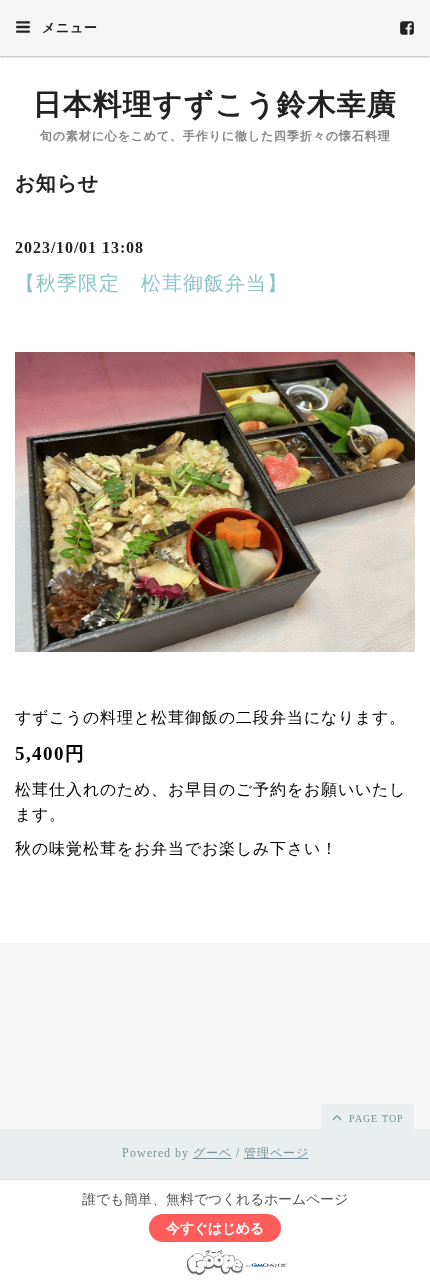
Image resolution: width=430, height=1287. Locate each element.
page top (374, 1118)
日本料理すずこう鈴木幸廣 (215, 104)
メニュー (68, 27)
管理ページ (276, 1153)
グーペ (212, 1153)
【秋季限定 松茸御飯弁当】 (151, 283)
